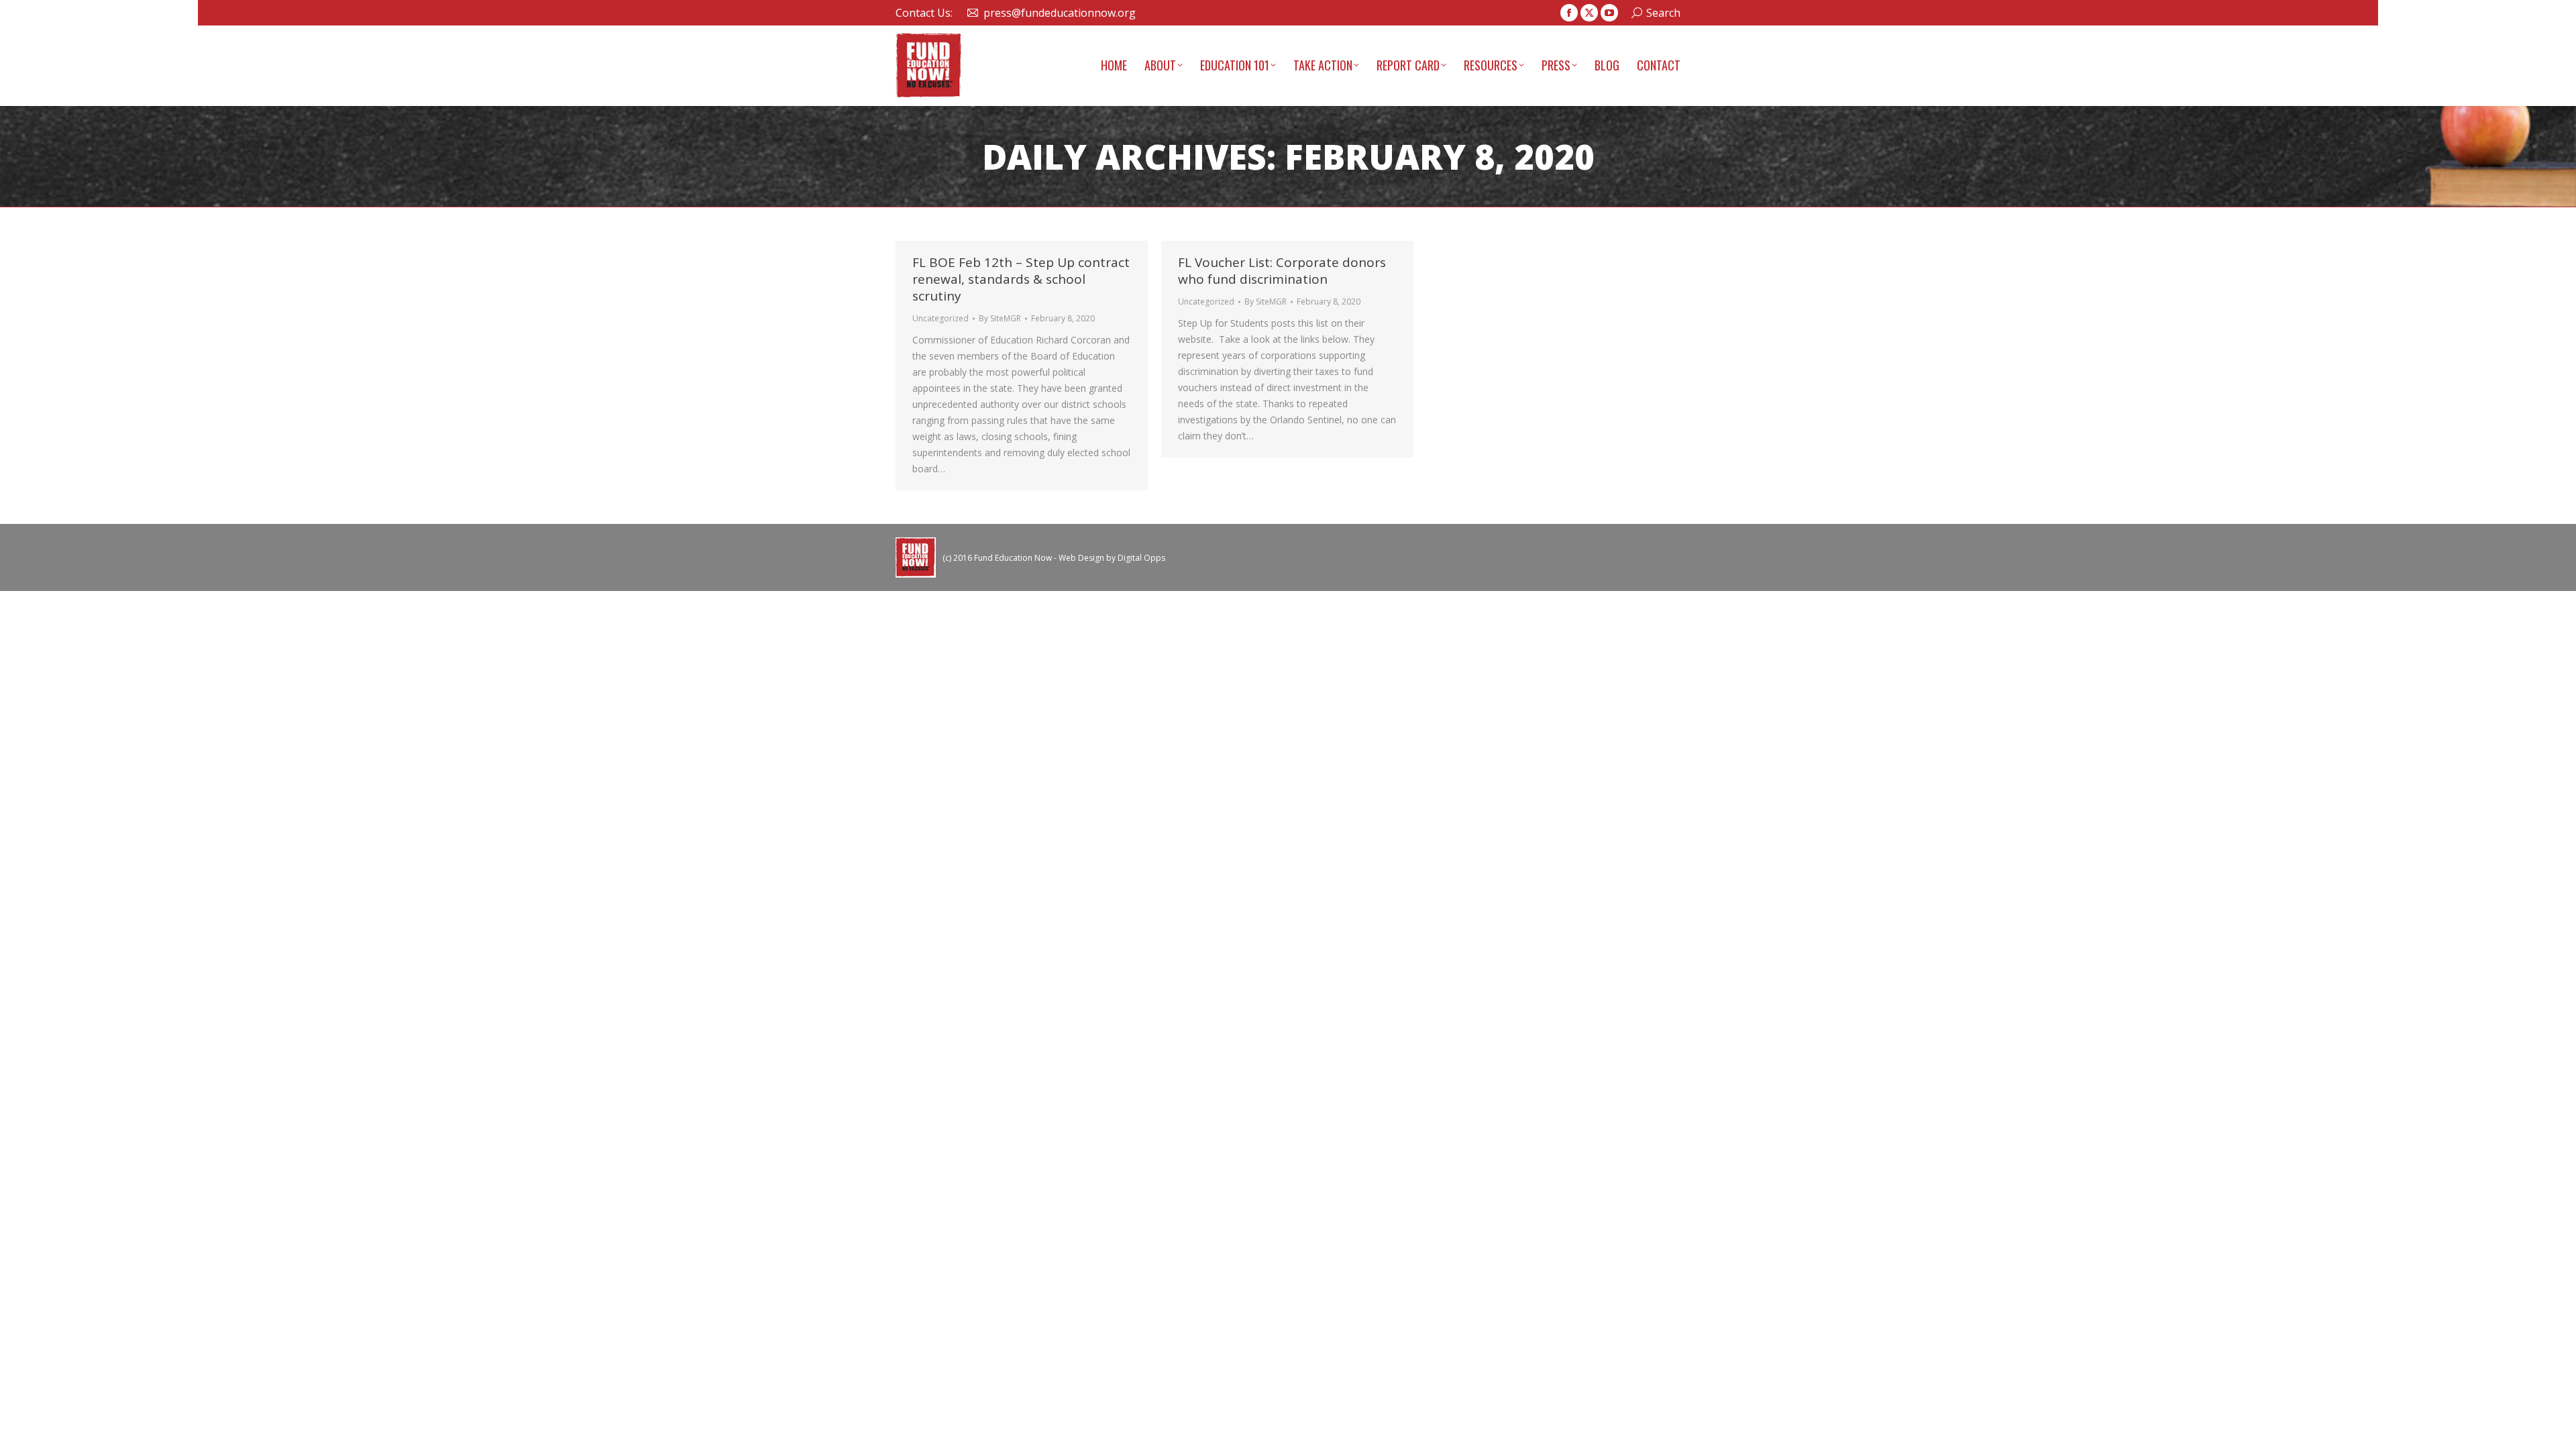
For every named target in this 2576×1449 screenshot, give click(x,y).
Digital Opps (1141, 558)
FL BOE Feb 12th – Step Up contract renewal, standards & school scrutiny (1021, 279)
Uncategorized (941, 318)
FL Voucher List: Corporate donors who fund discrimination (1282, 271)
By (1000, 318)
